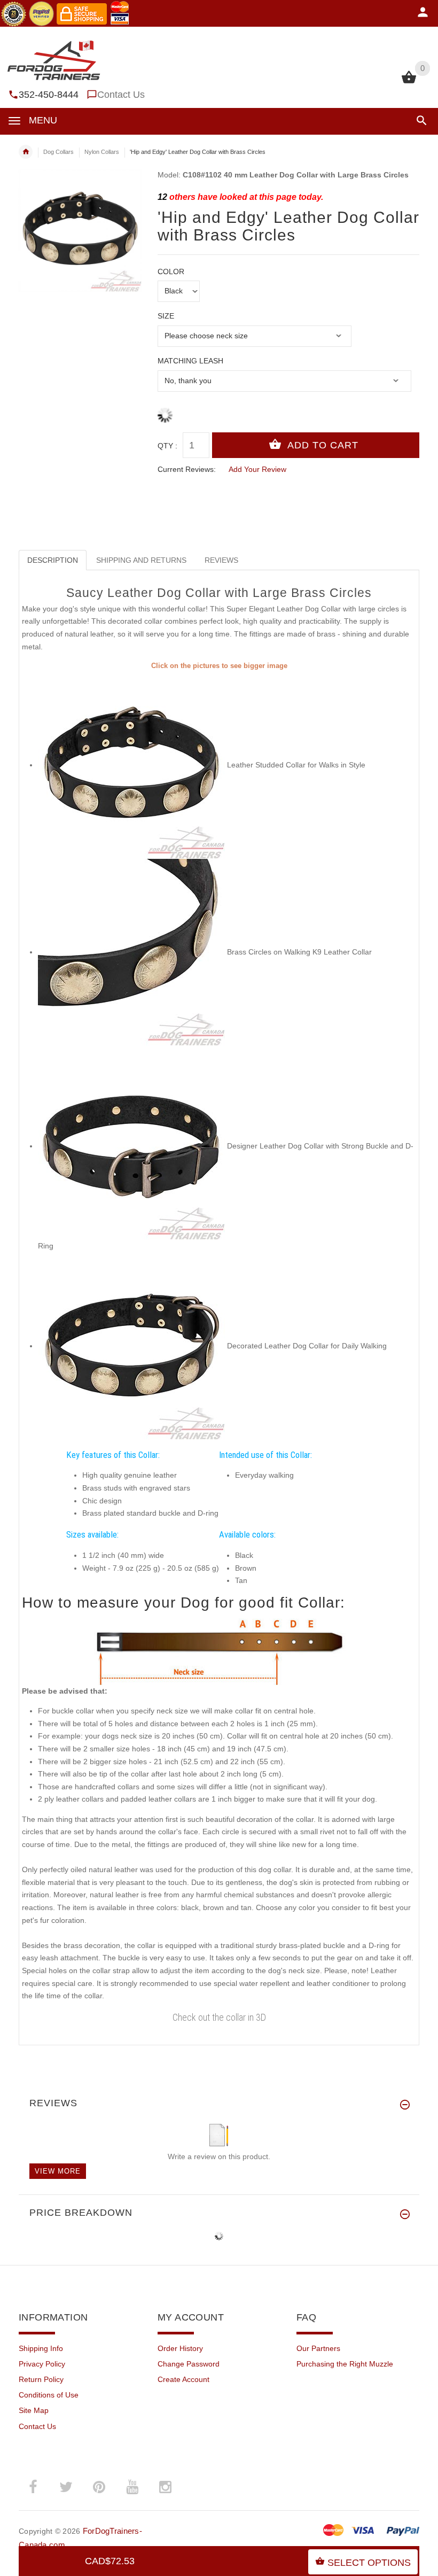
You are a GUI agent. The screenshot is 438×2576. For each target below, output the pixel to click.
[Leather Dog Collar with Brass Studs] (131, 952)
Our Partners (318, 2348)
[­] (420, 121)
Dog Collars (58, 152)
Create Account (183, 2379)
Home (26, 152)
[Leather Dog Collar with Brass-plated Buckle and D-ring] (131, 1146)
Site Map (34, 2410)
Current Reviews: (187, 469)
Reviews (221, 560)
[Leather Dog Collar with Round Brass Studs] (131, 765)
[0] (409, 82)
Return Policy (41, 2379)
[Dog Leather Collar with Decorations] (131, 1346)
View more (58, 2171)
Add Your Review (257, 469)
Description (53, 560)
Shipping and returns (141, 560)
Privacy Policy (42, 2364)
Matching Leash (190, 361)
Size (166, 316)
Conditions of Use (49, 2395)
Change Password (189, 2364)
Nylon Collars (102, 152)
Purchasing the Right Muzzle (345, 2364)
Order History (180, 2348)
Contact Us (121, 95)
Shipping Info (41, 2348)
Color (171, 271)
